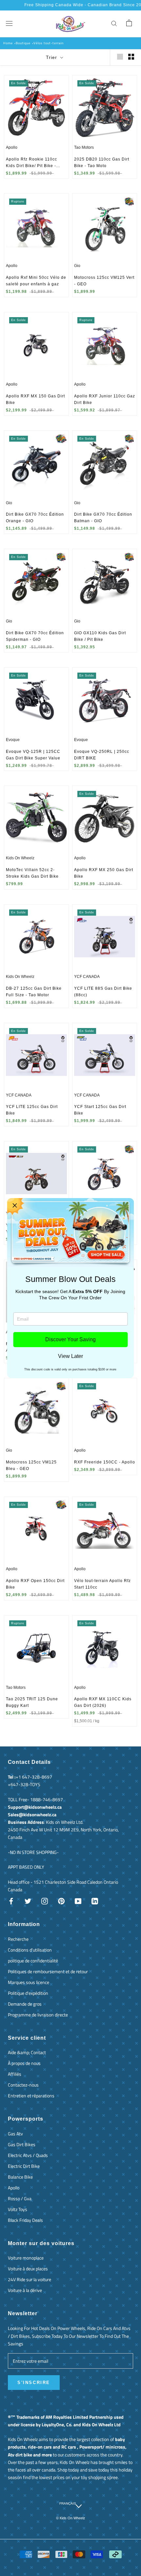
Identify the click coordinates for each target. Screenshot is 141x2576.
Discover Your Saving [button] (70, 1339)
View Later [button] (70, 1356)
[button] (15, 1206)
